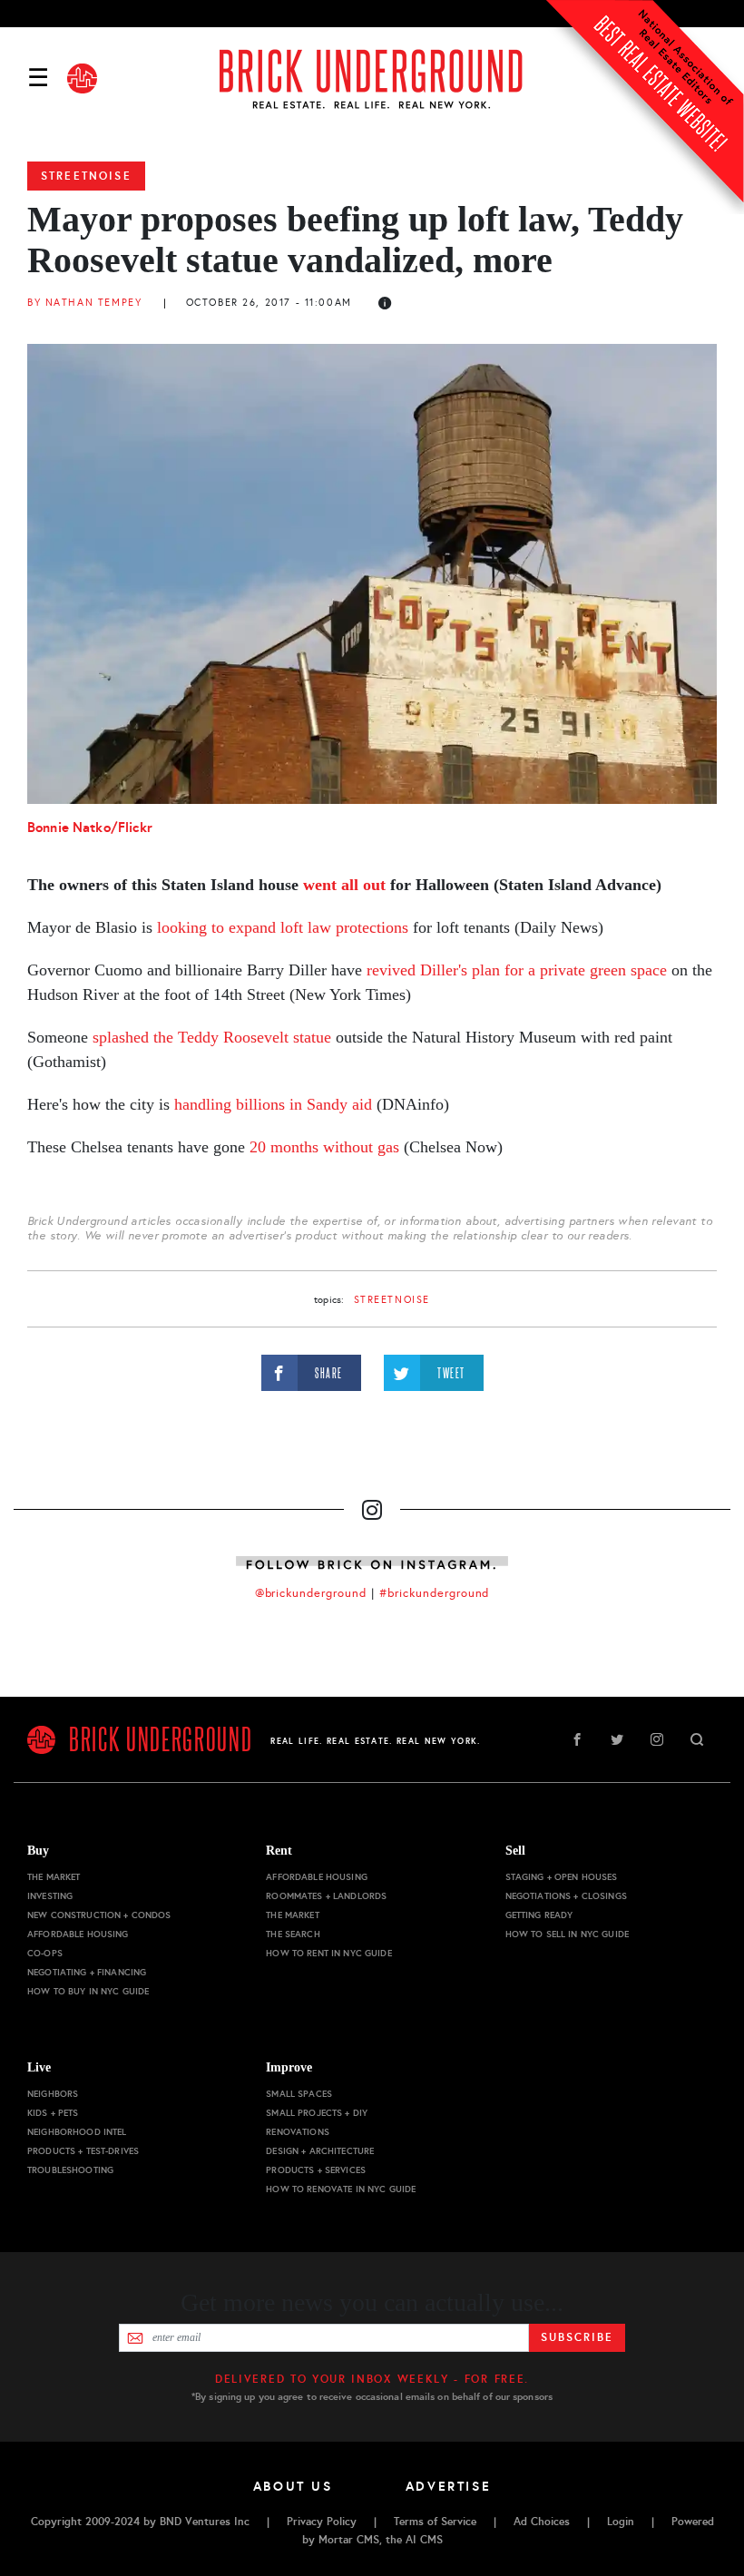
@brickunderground (311, 1593)
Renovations (298, 2132)
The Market (54, 1877)
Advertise (449, 2486)
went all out (344, 885)
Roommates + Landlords (326, 1896)
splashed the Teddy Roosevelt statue (212, 1037)
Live (39, 2067)
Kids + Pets (53, 2113)
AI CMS (424, 2540)
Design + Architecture (320, 2151)
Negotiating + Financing (87, 1972)
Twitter (617, 1739)
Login (621, 2522)
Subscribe (577, 2337)
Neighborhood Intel (77, 2132)
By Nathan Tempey (84, 303)
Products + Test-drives (83, 2151)
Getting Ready (539, 1915)
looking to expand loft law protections (283, 927)
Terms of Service (435, 2522)
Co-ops (45, 1953)
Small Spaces (299, 2094)
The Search (293, 1934)
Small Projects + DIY (317, 2113)
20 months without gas (324, 1147)
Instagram (657, 1739)
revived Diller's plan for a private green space (517, 970)
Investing (50, 1896)
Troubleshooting (70, 2170)
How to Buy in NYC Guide (88, 1991)
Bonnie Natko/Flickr (90, 827)
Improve (289, 2067)
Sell (515, 1851)
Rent (279, 1851)
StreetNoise (86, 176)
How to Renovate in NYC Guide (341, 2189)
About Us (293, 2486)
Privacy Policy (322, 2522)
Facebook (577, 1739)
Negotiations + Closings (566, 1896)
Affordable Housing (78, 1934)
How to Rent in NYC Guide (328, 1953)
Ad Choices (542, 2522)
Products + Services (316, 2170)
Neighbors (53, 2094)
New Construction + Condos (99, 1915)
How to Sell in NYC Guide (567, 1934)
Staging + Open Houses (562, 1877)
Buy (38, 1851)
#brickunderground (435, 1593)
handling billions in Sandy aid (273, 1104)
